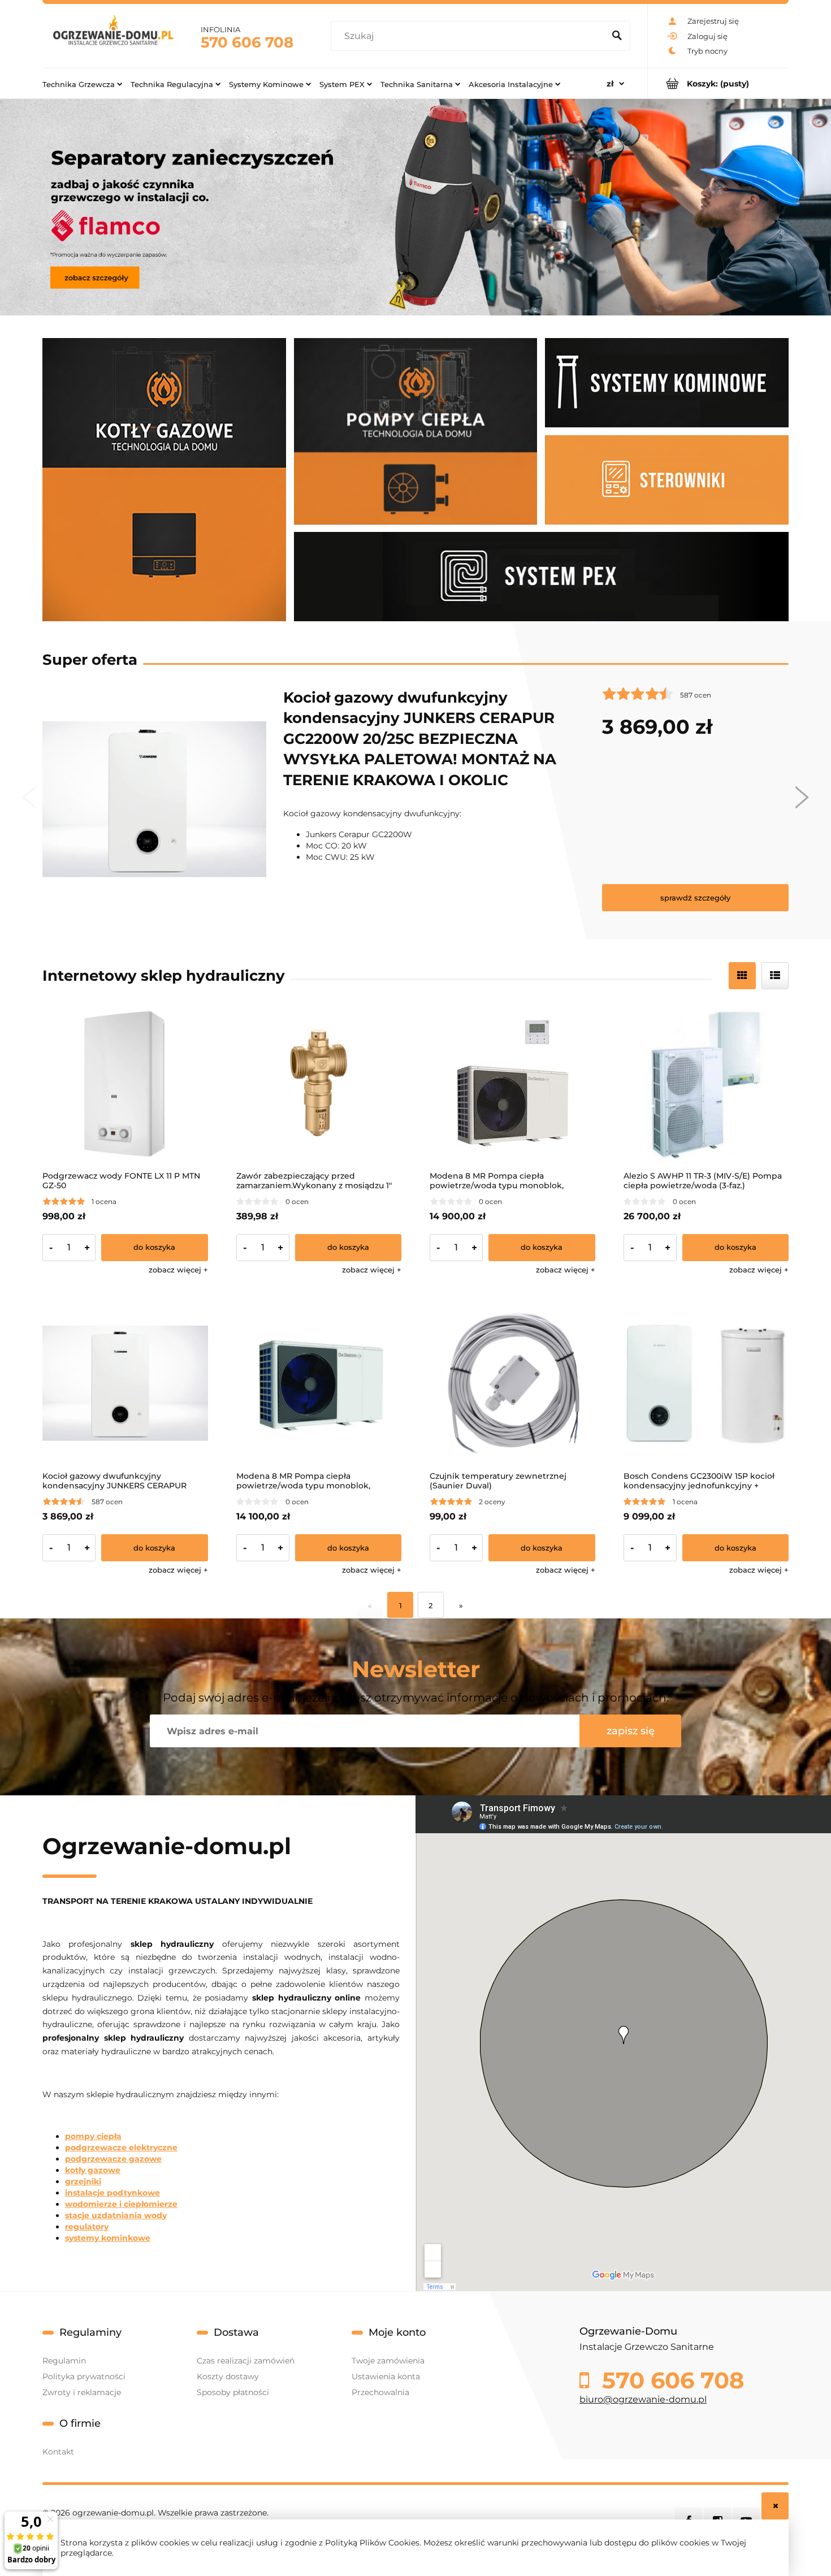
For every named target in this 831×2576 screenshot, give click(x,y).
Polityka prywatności (84, 2376)
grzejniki (83, 2181)
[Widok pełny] (775, 976)
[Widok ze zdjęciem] (742, 976)
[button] (178, 1270)
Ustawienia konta (386, 2376)
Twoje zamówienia (388, 2361)
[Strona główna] (113, 36)
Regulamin (64, 2361)
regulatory (87, 2227)
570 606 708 (247, 42)
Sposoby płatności (233, 2392)
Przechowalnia (380, 2392)
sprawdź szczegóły (695, 897)
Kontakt (58, 2452)
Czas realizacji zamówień (246, 2361)
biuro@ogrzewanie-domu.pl (643, 2399)
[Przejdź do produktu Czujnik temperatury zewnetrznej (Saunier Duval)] (512, 1384)
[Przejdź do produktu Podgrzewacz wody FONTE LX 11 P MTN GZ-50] (125, 1083)
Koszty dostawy (228, 2376)
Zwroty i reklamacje (82, 2392)
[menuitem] (82, 84)
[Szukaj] (617, 36)
